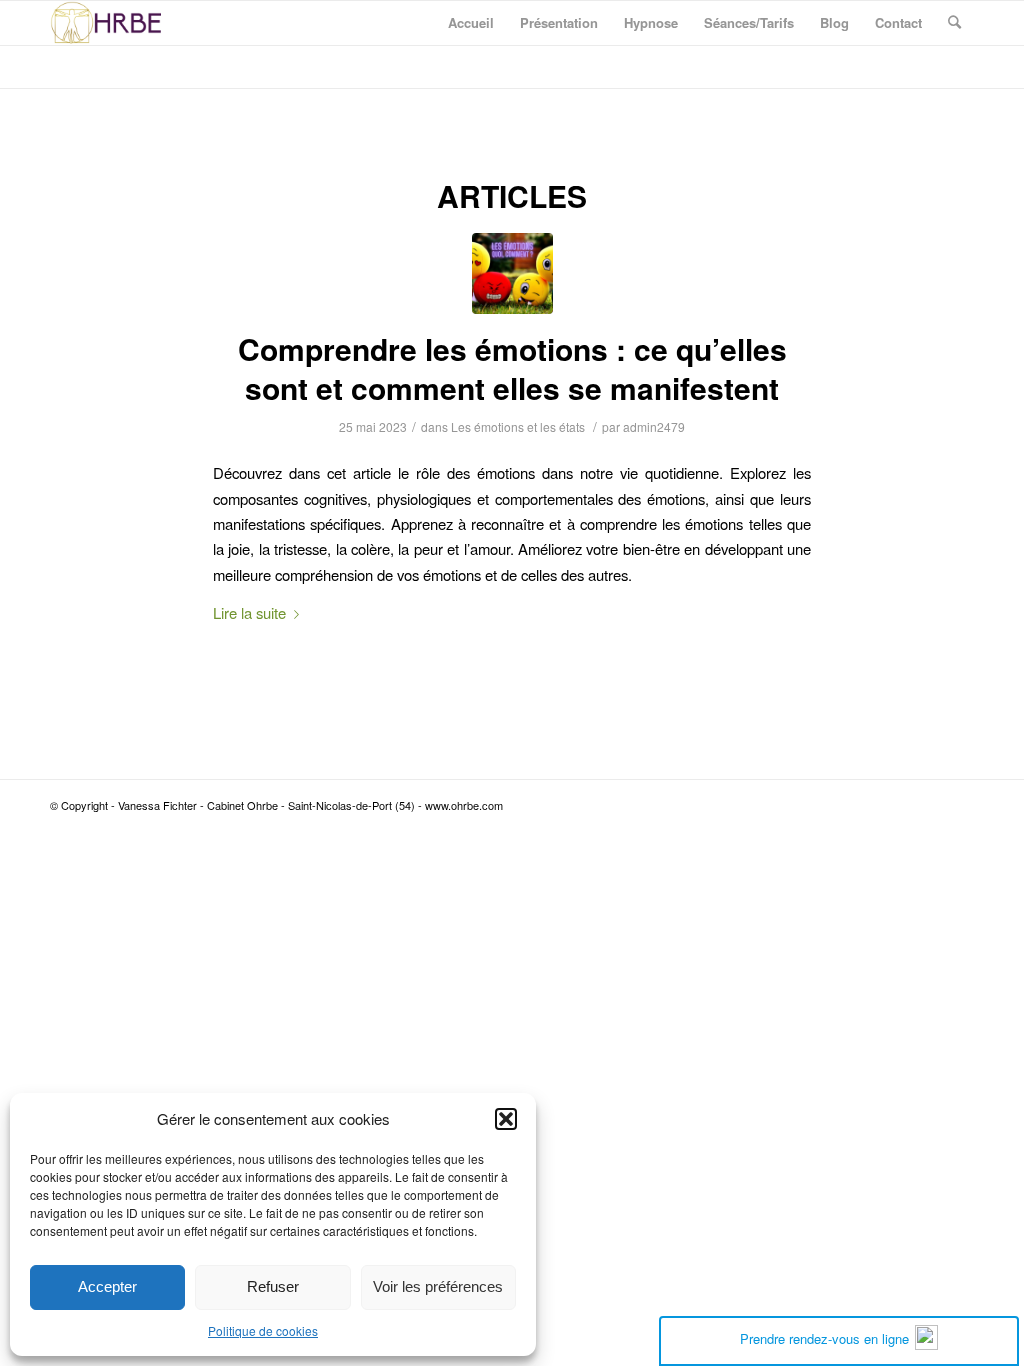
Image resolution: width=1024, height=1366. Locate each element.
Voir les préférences (438, 1286)
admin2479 (654, 426)
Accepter (107, 1286)
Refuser (273, 1286)
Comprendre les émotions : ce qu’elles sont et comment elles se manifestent (512, 368)
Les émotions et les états (518, 426)
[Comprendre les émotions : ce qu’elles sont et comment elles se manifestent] (512, 273)
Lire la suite (249, 612)
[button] (506, 1119)
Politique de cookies (263, 1330)
